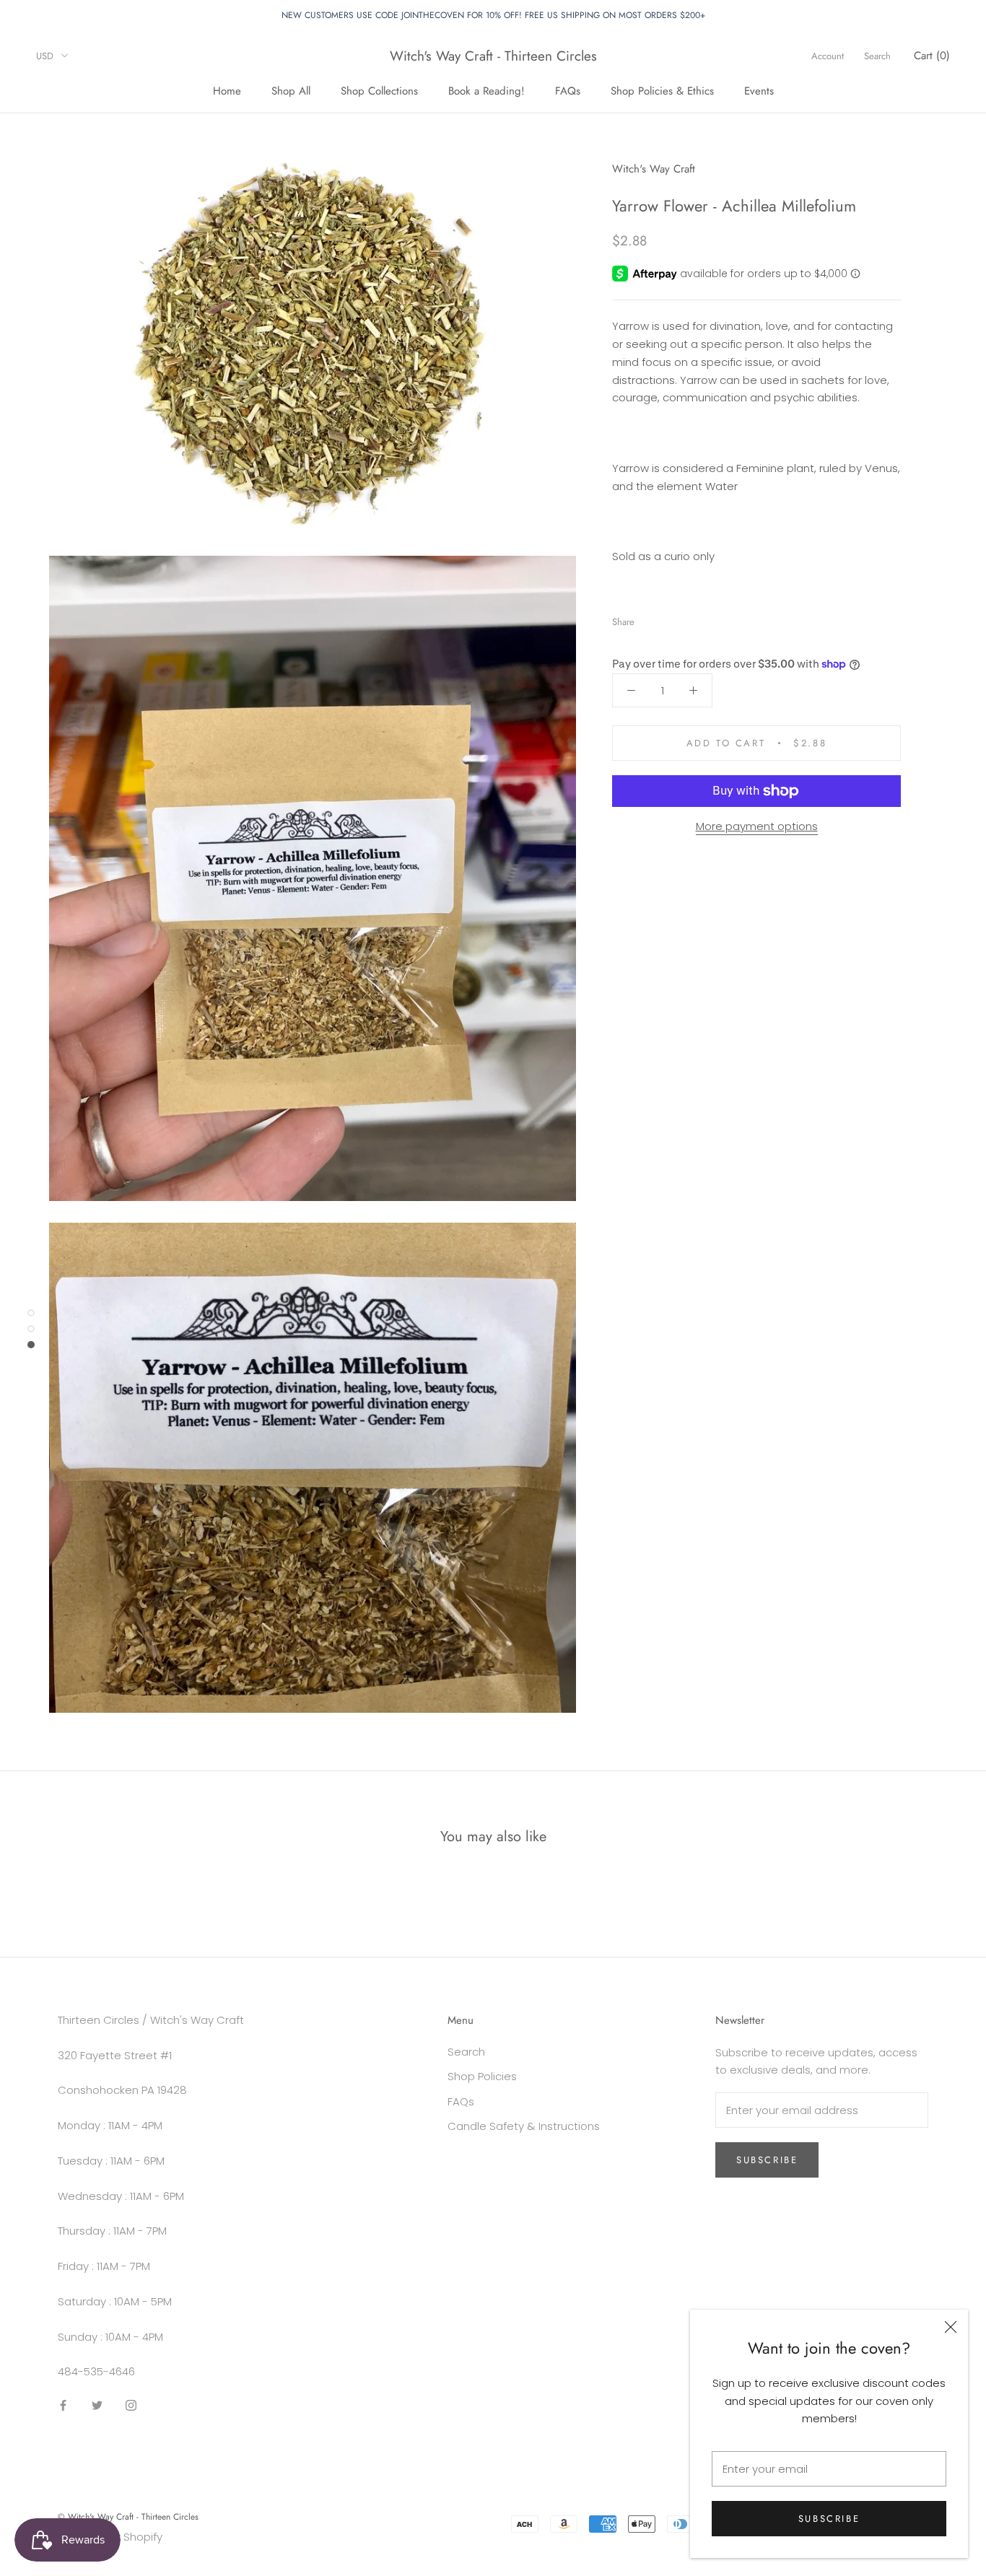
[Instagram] (131, 2405)
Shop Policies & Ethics (662, 91)
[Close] (951, 2327)
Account (828, 56)
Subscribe (829, 2519)
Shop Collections (379, 91)
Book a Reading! (487, 91)
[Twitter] (667, 618)
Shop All (291, 91)
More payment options (757, 826)
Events (759, 91)
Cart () (932, 56)
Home (227, 91)
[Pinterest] (686, 618)
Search (877, 56)
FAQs (568, 91)
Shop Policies (482, 2076)
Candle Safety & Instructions (524, 2126)
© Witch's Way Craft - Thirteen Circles (128, 2517)
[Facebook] (648, 618)
